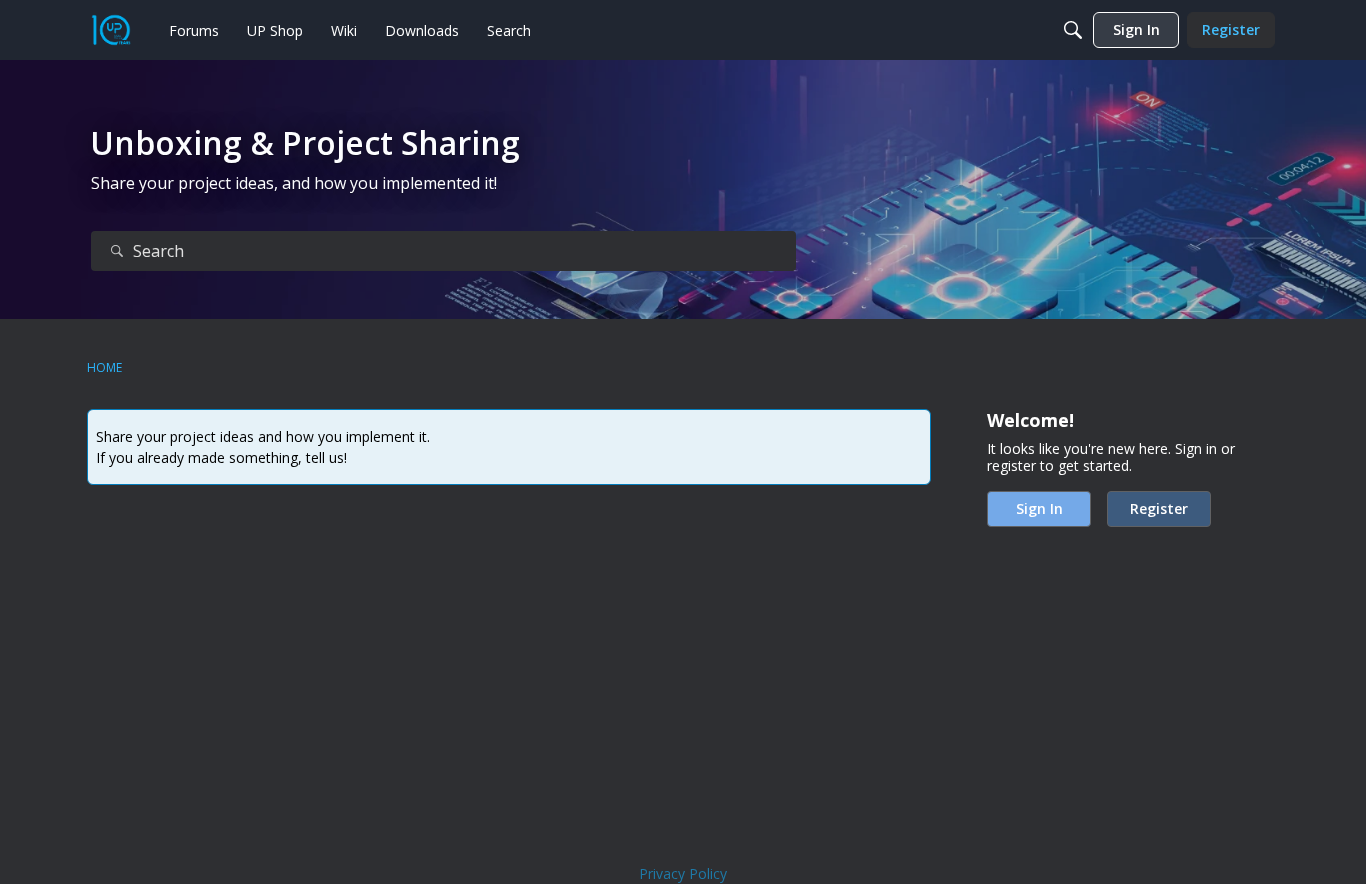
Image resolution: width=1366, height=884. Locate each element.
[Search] (1073, 30)
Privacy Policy (683, 873)
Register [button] (1159, 508)
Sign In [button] (1039, 508)
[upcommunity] (111, 30)
